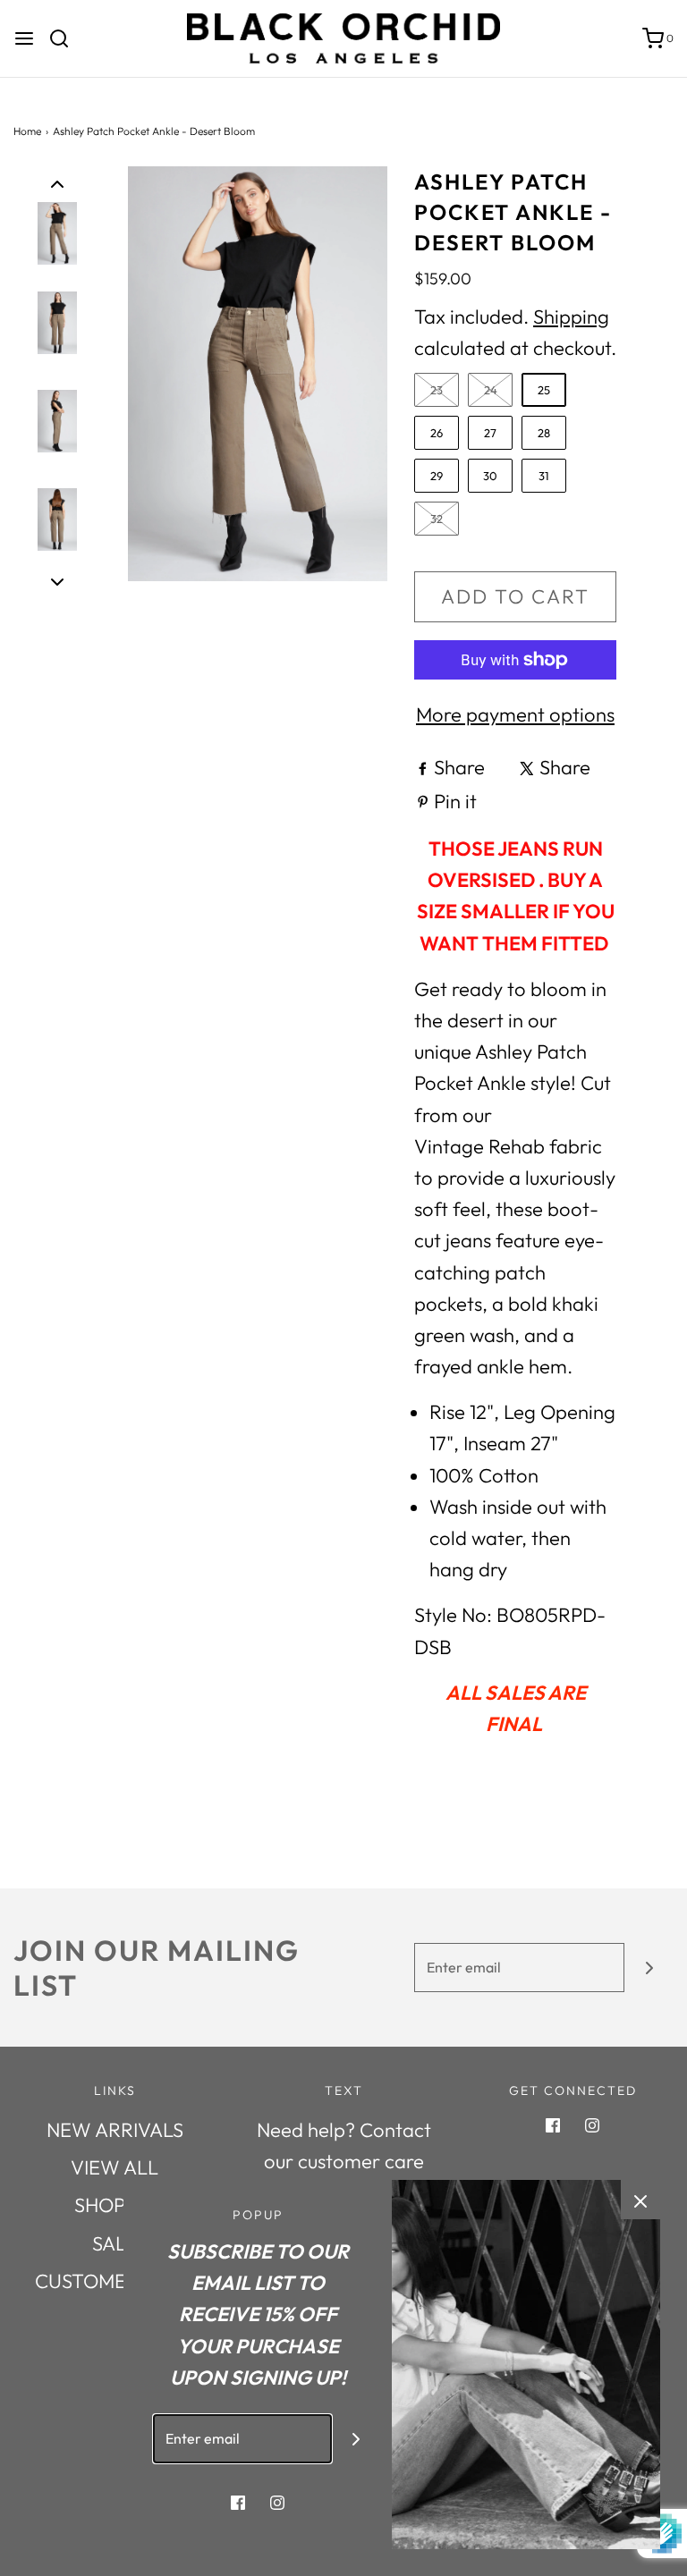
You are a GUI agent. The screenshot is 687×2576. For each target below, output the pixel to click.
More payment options (515, 714)
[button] (57, 182)
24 (491, 390)
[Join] (649, 1968)
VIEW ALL (114, 2167)
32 (437, 519)
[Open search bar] (66, 38)
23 (437, 390)
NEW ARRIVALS (115, 2130)
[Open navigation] (24, 38)
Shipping (571, 317)
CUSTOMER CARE (114, 2281)
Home (27, 131)
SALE (115, 2243)
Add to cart (515, 596)
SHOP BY (114, 2205)
